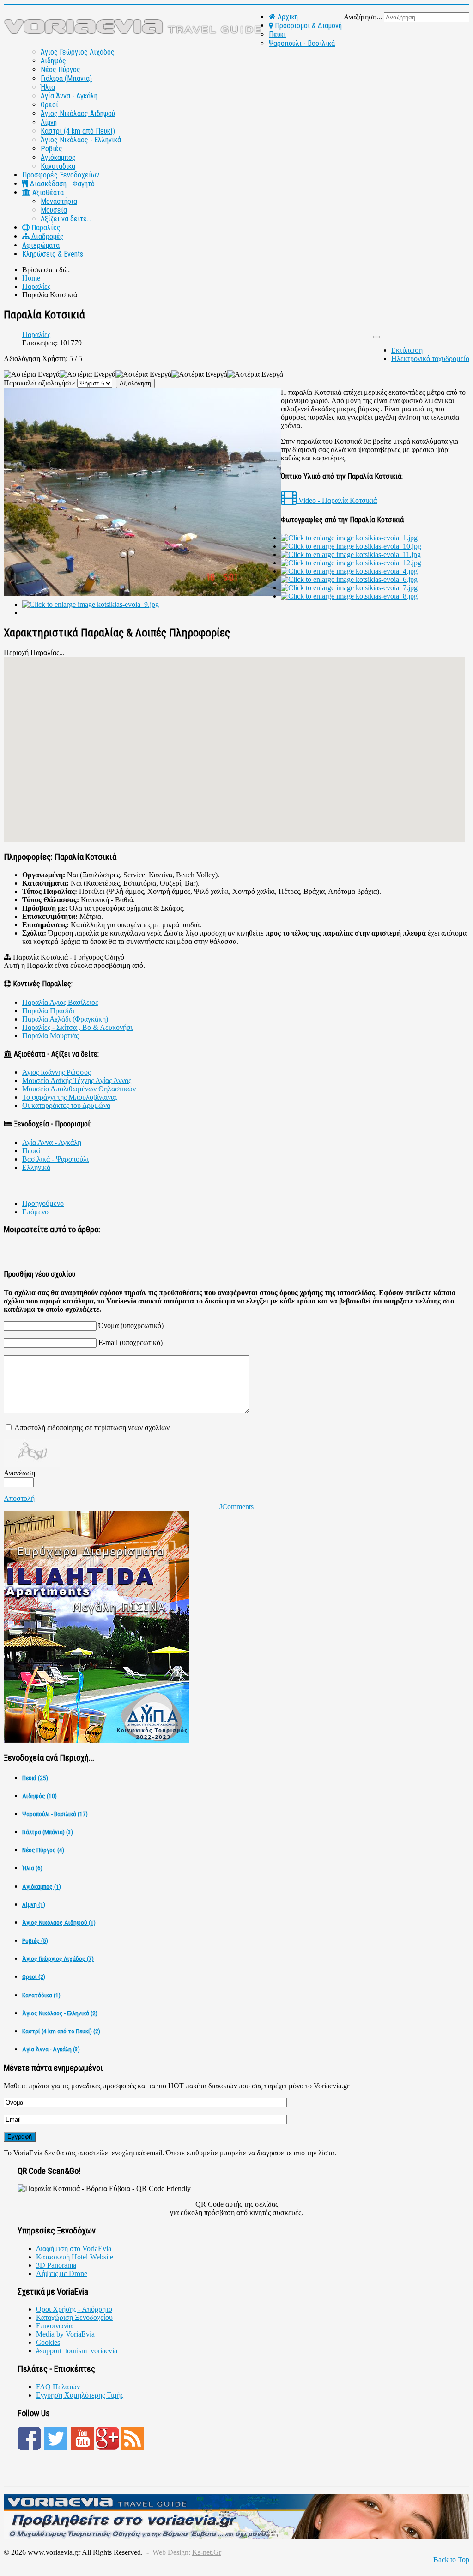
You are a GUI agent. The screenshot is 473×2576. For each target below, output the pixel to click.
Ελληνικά (36, 1167)
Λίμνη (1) (34, 1905)
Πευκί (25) (35, 1778)
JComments (236, 1507)
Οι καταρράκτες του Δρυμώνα (66, 1105)
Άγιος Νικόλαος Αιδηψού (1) (59, 1923)
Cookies (48, 2342)
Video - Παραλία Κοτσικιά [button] (337, 500)
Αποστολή (19, 1498)
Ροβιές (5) (35, 1941)
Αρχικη (287, 17)
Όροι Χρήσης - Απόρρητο (74, 2309)
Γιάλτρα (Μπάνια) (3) (48, 1832)
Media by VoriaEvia (65, 2334)
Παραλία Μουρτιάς (50, 1036)
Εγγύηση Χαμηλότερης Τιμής (80, 2395)
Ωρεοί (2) (34, 1977)
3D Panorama (56, 2265)
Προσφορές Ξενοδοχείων (61, 175)
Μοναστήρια (59, 201)
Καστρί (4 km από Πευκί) (78, 131)
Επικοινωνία (54, 2326)
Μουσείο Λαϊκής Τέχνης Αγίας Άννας (77, 1080)
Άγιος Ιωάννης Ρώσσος (56, 1072)
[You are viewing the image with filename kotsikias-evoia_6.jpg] (349, 579)
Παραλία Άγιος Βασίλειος (60, 1002)
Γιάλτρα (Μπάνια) (66, 78)
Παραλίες (45, 228)
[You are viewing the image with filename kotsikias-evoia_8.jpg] (349, 596)
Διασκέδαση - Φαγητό (61, 184)
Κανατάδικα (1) (41, 1995)
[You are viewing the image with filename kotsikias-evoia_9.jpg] (91, 604)
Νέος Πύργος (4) (43, 1850)
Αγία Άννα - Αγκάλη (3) (51, 2049)
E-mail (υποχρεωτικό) (130, 1343)
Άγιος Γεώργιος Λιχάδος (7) (58, 1959)
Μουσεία (54, 210)
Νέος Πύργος (61, 70)
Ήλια (48, 87)
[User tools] (376, 337)
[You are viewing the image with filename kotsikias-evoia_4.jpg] (349, 571)
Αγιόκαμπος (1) (42, 1887)
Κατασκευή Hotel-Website (75, 2257)
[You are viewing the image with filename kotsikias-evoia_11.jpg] (351, 554)
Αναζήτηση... (363, 17)
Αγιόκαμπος (58, 157)
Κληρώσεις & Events (53, 254)
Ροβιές (52, 149)
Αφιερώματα (41, 245)
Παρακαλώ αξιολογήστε (39, 383)
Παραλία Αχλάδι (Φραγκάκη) (65, 1019)
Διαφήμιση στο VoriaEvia (74, 2249)
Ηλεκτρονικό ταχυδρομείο (430, 358)
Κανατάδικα (58, 166)
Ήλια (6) (32, 1868)
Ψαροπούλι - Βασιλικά (302, 43)
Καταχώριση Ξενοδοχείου (74, 2317)
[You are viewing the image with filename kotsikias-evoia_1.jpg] (349, 538)
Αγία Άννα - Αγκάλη (69, 96)
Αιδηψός (53, 61)
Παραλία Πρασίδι (48, 1011)
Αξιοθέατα (47, 193)
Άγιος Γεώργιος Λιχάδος (78, 52)
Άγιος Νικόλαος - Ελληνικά (81, 140)
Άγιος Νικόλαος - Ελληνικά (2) (60, 2013)
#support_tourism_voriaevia (77, 2351)
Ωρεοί (49, 105)
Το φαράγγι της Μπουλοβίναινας (70, 1097)
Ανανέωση (19, 1473)
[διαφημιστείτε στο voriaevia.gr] (236, 2536)
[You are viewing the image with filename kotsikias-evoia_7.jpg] (349, 588)
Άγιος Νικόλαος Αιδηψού (78, 113)
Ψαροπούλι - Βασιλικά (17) (55, 1814)
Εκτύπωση (407, 350)
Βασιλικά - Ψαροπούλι (55, 1159)
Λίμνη (49, 122)
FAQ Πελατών (58, 2387)
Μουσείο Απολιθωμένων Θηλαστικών (79, 1089)
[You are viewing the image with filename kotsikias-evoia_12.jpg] (351, 563)
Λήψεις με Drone (62, 2273)
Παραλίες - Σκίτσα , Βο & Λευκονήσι (77, 1027)
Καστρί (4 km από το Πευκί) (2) (61, 2031)
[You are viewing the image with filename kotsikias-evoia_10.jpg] (351, 546)
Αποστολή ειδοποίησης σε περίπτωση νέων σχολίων (92, 1428)
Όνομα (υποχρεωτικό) (131, 1325)
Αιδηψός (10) (39, 1796)
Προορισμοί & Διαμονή (307, 26)
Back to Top (451, 2560)
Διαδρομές (47, 236)
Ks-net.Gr (207, 2552)
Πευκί (277, 34)
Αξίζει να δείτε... (66, 219)
